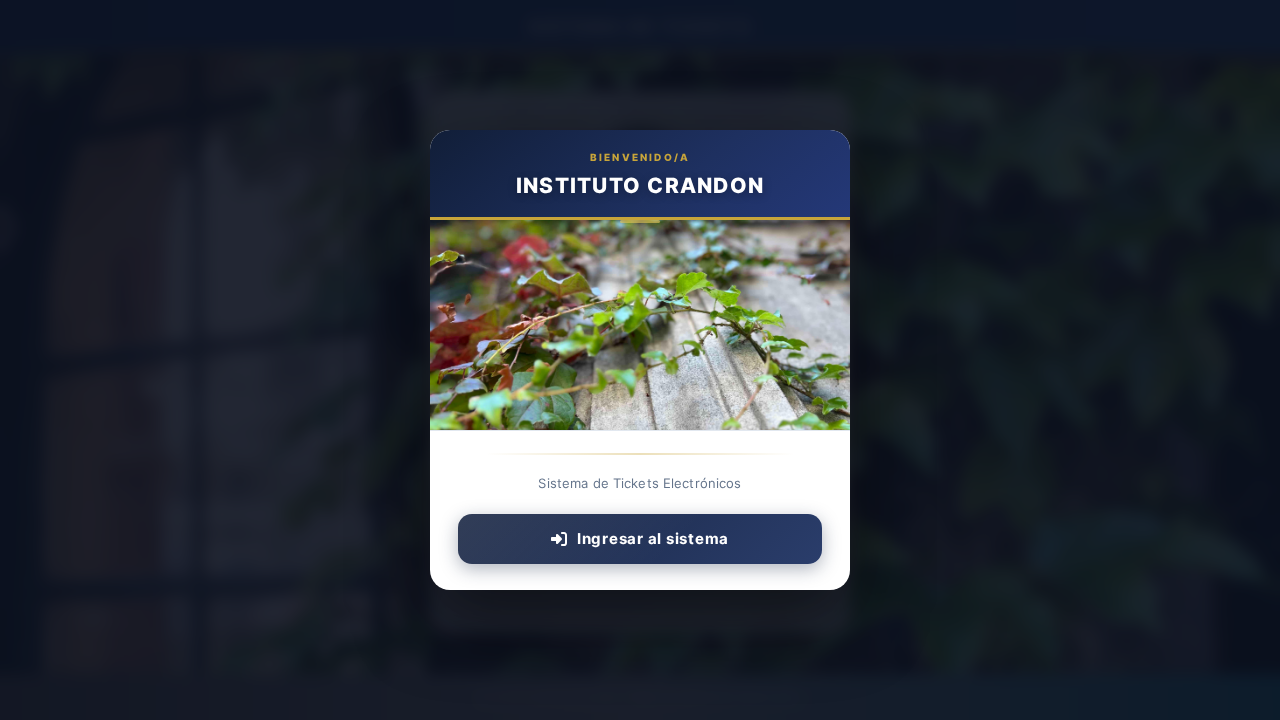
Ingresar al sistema (653, 538)
